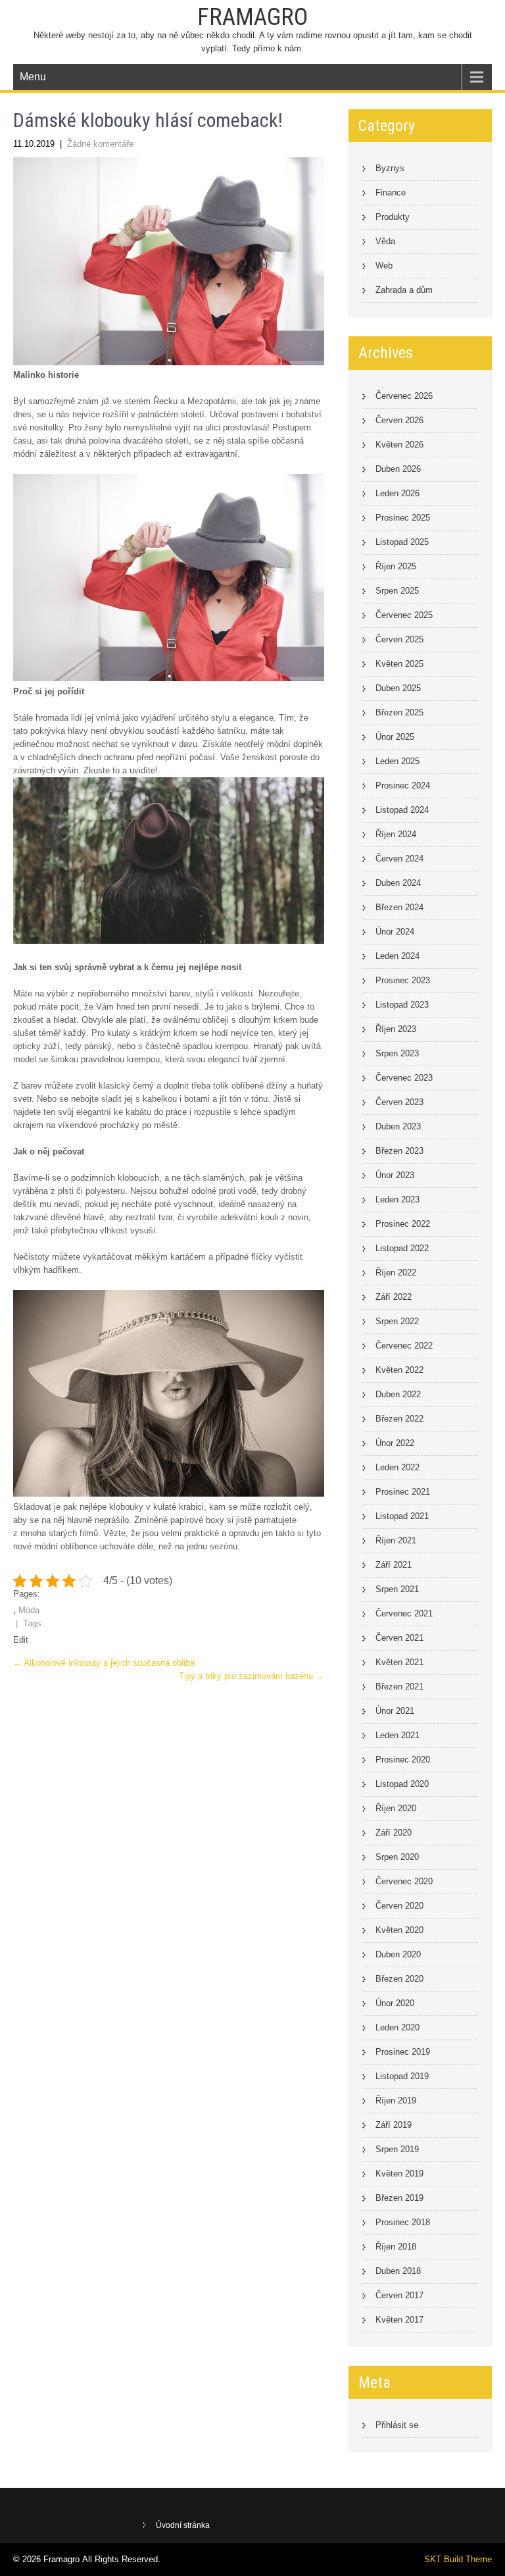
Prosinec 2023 (403, 980)
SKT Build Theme (458, 2559)
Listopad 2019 (402, 2076)
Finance (391, 193)
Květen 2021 (399, 1662)
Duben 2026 (398, 469)
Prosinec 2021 (403, 1492)
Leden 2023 (397, 1199)
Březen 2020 (399, 1979)
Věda (385, 241)
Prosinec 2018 (403, 2222)
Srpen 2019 (397, 2149)
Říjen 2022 (396, 1273)
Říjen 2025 (396, 566)
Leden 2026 (397, 493)
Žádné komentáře (100, 144)
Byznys (390, 168)
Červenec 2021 (404, 1613)
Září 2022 (394, 1297)
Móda (29, 1610)
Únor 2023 (395, 1175)
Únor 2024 (395, 932)
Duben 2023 (398, 1126)
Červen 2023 (399, 1102)
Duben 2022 (398, 1394)
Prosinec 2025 (403, 518)
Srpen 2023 (397, 1053)
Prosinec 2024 (403, 786)
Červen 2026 (399, 420)
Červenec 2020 (404, 1881)
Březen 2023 (399, 1151)
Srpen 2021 (397, 1589)
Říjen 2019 (396, 2100)
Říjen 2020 (396, 1808)
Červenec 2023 (404, 1078)
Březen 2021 (399, 1687)
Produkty (393, 217)
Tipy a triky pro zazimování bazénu (252, 1676)
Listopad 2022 (402, 1248)
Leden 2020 (397, 2027)
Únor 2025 (395, 737)
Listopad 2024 (402, 810)
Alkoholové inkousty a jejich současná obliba (104, 1663)
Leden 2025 (397, 761)
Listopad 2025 (402, 542)
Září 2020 (394, 1833)
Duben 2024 (398, 883)
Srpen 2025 (397, 591)
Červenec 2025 (404, 615)
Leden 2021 (397, 1735)
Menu (33, 77)
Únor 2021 (395, 1711)
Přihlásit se (397, 2425)
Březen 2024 (399, 907)
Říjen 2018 (396, 2247)
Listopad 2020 (402, 1784)
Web (384, 266)
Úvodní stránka (183, 2525)
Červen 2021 (399, 1638)
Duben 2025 (398, 688)
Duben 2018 (398, 2271)
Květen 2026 (399, 445)
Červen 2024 (399, 859)
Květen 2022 (399, 1370)
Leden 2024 (397, 956)
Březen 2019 (399, 2198)
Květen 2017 (399, 2320)
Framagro (252, 17)
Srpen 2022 (397, 1321)
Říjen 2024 (396, 834)
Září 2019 (394, 2125)
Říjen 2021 (396, 1540)
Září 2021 (394, 1565)
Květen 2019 (399, 2174)
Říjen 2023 (396, 1029)
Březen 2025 (399, 712)
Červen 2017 (399, 2295)
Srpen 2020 (397, 1857)
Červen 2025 (399, 639)
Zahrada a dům (404, 290)
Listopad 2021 (402, 1516)
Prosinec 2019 (403, 2052)
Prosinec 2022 (403, 1224)
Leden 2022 (397, 1467)
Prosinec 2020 (403, 1760)
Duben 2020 (398, 1954)
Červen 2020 (399, 1906)
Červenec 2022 (404, 1346)
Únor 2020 (395, 2003)
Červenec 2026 (404, 396)
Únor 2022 (395, 1443)
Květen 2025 (399, 664)
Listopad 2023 (402, 1005)
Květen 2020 (399, 1930)
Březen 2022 (399, 1419)
